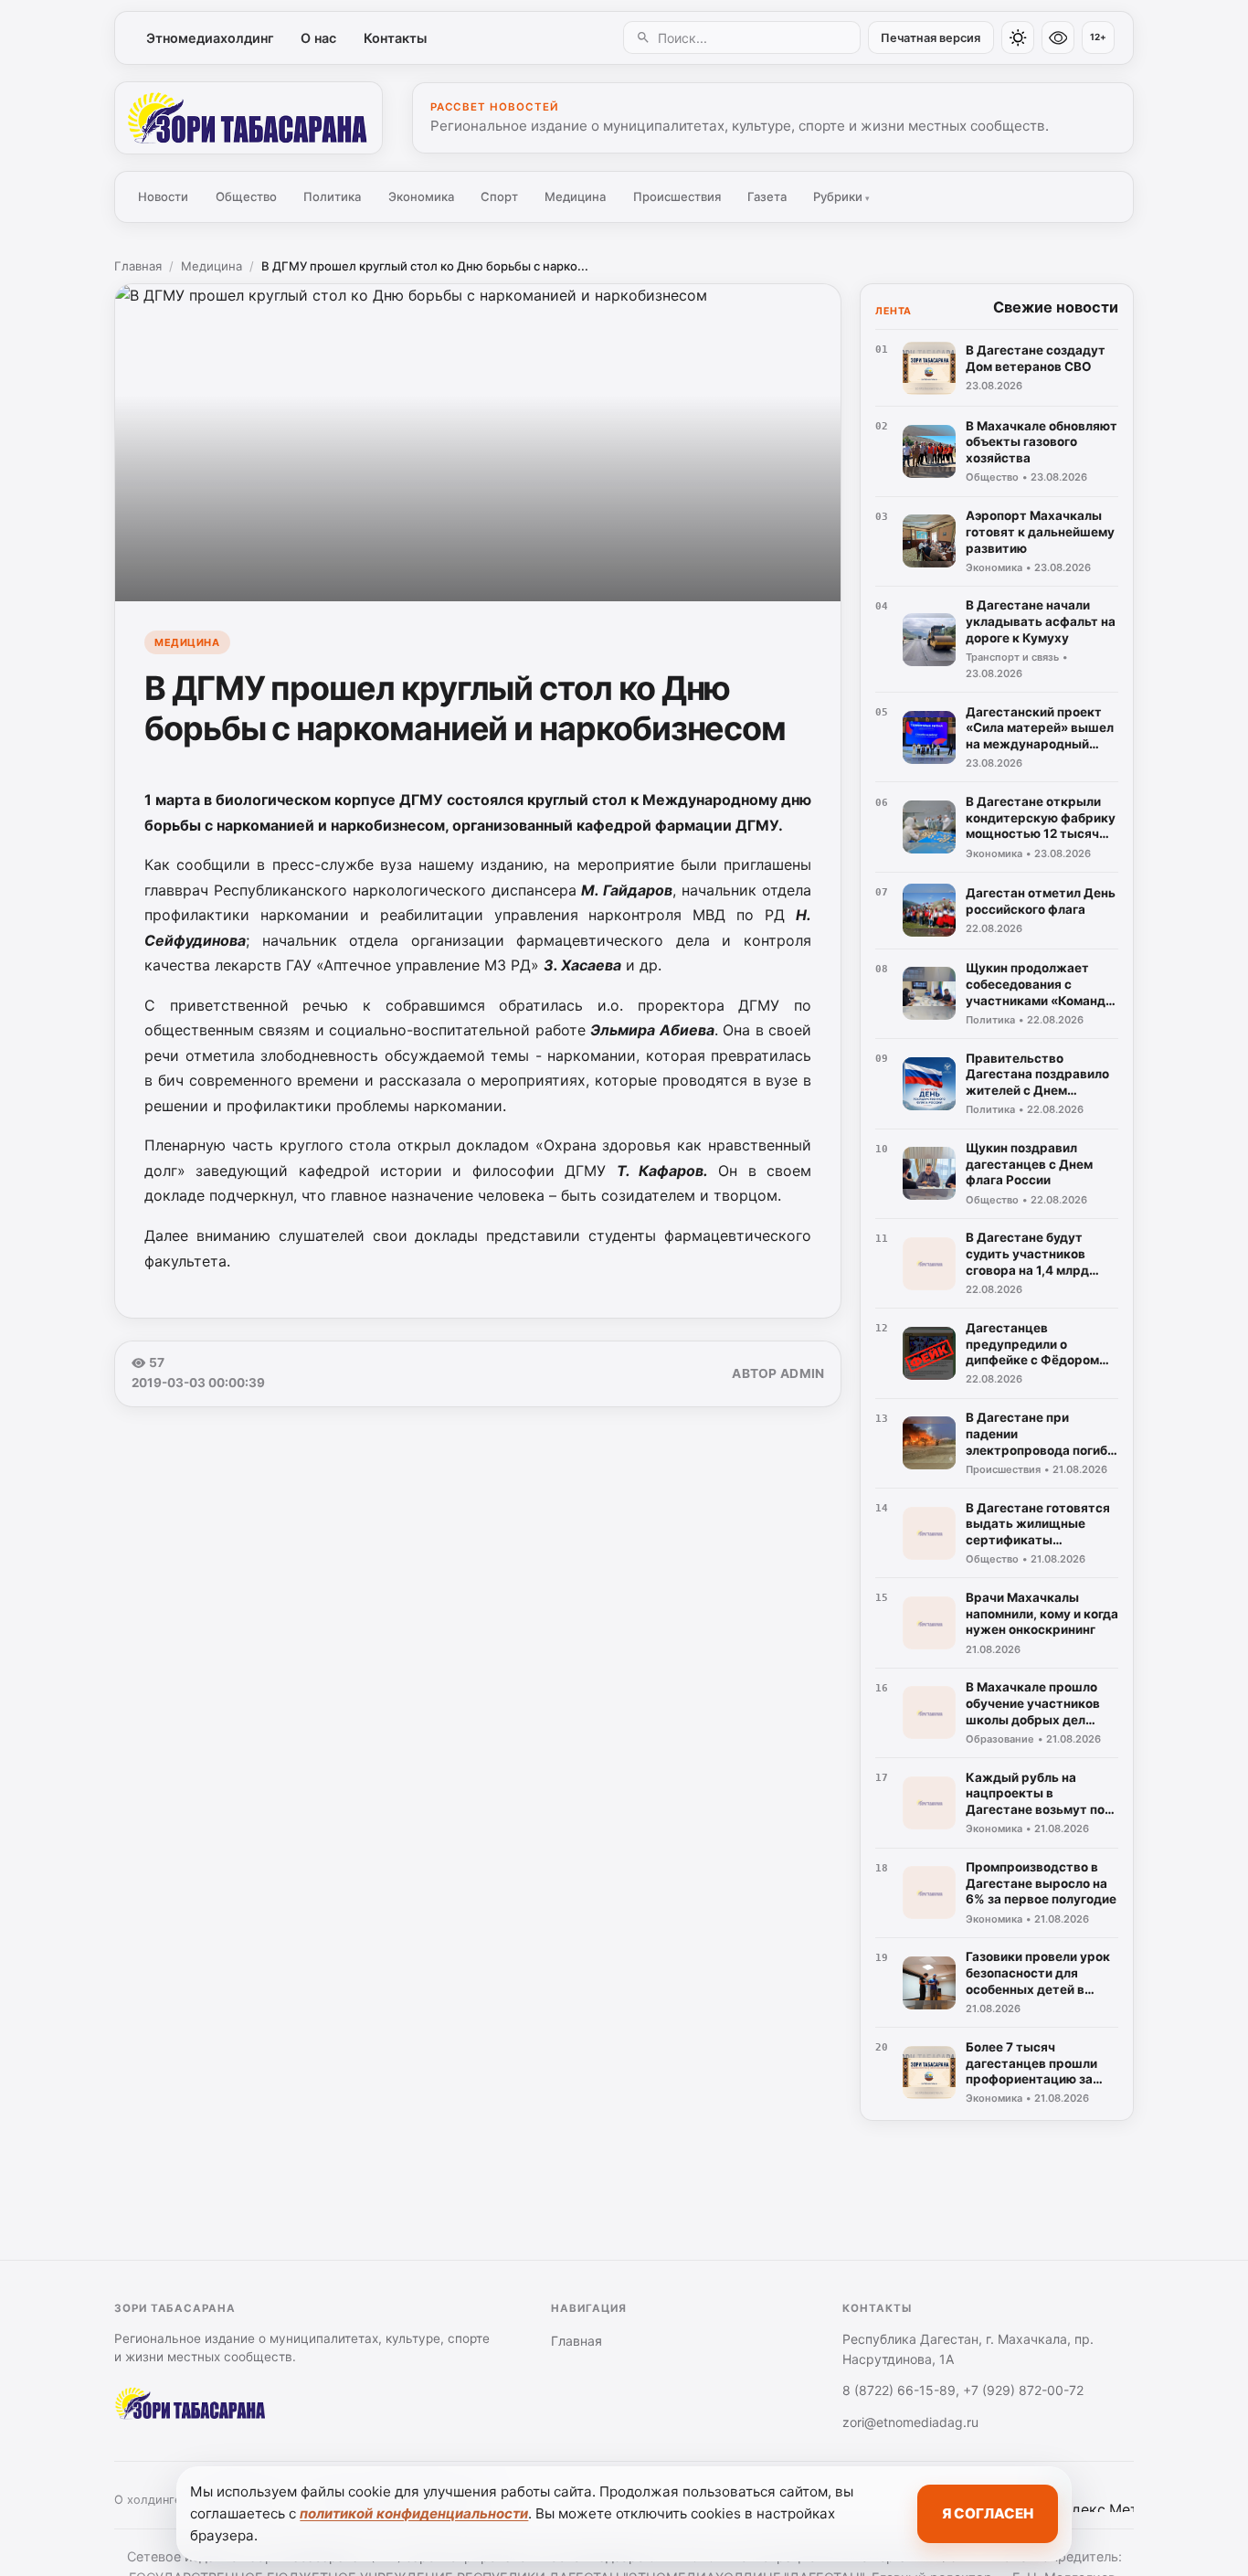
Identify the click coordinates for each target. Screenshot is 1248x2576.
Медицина (575, 196)
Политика (332, 196)
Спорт (499, 196)
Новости (163, 196)
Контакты (395, 38)
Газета (767, 196)
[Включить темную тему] (1018, 37)
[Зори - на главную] (249, 118)
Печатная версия (931, 38)
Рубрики (841, 196)
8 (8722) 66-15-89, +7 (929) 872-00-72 (963, 2390)
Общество (246, 196)
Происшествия (677, 196)
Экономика (421, 196)
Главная (138, 266)
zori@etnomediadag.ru (910, 2422)
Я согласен (988, 2513)
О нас (318, 38)
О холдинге (148, 2500)
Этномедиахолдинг (210, 38)
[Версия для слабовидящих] (1058, 37)
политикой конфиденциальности (414, 2513)
